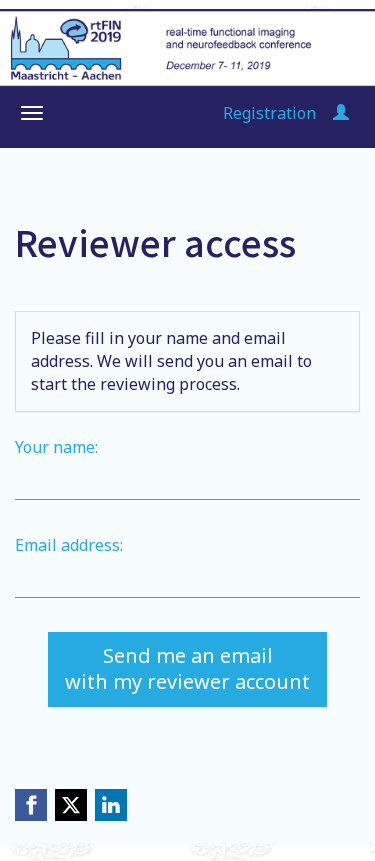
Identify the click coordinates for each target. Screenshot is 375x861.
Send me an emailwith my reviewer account (187, 669)
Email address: (69, 545)
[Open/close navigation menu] (32, 113)
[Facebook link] (31, 805)
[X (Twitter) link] (71, 805)
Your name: (56, 447)
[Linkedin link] (111, 805)
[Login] (341, 113)
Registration (269, 113)
